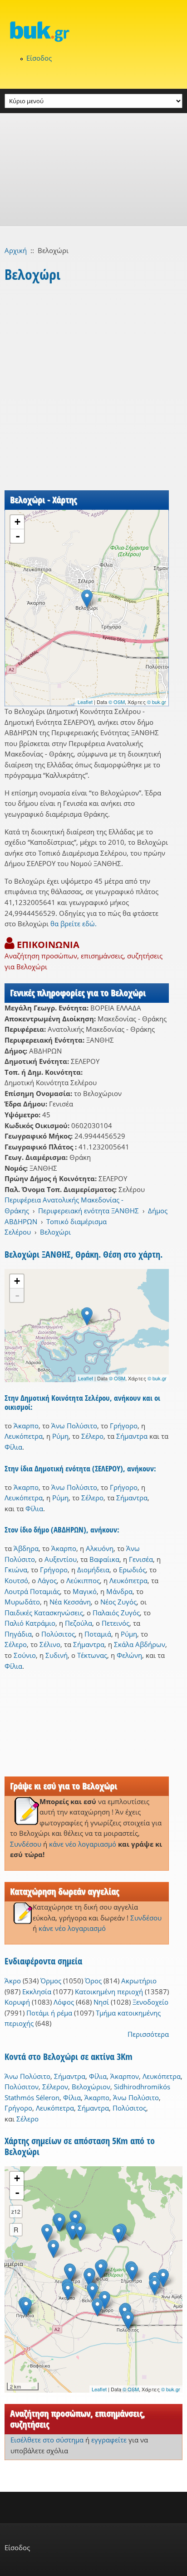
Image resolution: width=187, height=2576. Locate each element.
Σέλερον (55, 2087)
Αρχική (16, 250)
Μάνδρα (119, 1591)
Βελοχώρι (55, 1232)
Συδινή (57, 1655)
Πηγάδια (18, 1634)
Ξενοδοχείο (150, 2002)
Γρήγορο (124, 1426)
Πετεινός (116, 1623)
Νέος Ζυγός (118, 1602)
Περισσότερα (148, 2034)
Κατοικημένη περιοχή (109, 1992)
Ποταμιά (98, 1634)
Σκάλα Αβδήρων (140, 1644)
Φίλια (13, 1447)
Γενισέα (141, 1559)
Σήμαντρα (132, 1436)
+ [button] (17, 522)
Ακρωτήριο (139, 1981)
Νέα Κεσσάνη (70, 1602)
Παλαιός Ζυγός (116, 1613)
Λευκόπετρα (24, 1436)
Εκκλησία (37, 1992)
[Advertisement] (93, 170)
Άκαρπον (125, 2076)
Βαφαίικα (104, 1559)
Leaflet (85, 702)
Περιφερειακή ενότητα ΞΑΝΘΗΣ (89, 1211)
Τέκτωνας (92, 1655)
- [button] (18, 536)
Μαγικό (85, 1591)
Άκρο (13, 1981)
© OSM (117, 702)
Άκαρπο (26, 1426)
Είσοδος (39, 58)
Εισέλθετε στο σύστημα (47, 2440)
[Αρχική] (93, 31)
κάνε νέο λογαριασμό (83, 1844)
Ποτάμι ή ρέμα (49, 2013)
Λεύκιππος (83, 1580)
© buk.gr (157, 702)
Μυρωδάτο (22, 1602)
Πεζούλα (79, 1623)
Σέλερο (92, 1436)
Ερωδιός (132, 1570)
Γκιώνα (16, 1570)
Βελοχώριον (91, 2087)
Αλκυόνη (100, 1548)
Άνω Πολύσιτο (74, 1426)
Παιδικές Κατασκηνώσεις (44, 1613)
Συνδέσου (26, 1844)
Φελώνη (129, 1655)
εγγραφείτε (109, 2440)
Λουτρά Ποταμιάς (32, 1591)
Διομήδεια (93, 1570)
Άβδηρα (26, 1548)
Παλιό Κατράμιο (30, 1623)
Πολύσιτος (58, 1634)
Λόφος (64, 2002)
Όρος (93, 1981)
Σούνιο (25, 1655)
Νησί (101, 2002)
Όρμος (51, 1981)
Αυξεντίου (61, 1559)
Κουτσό (16, 1580)
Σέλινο (50, 1644)
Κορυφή (17, 2002)
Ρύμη (60, 1436)
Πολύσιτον (22, 2087)
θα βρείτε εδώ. (74, 924)
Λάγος (47, 1580)
